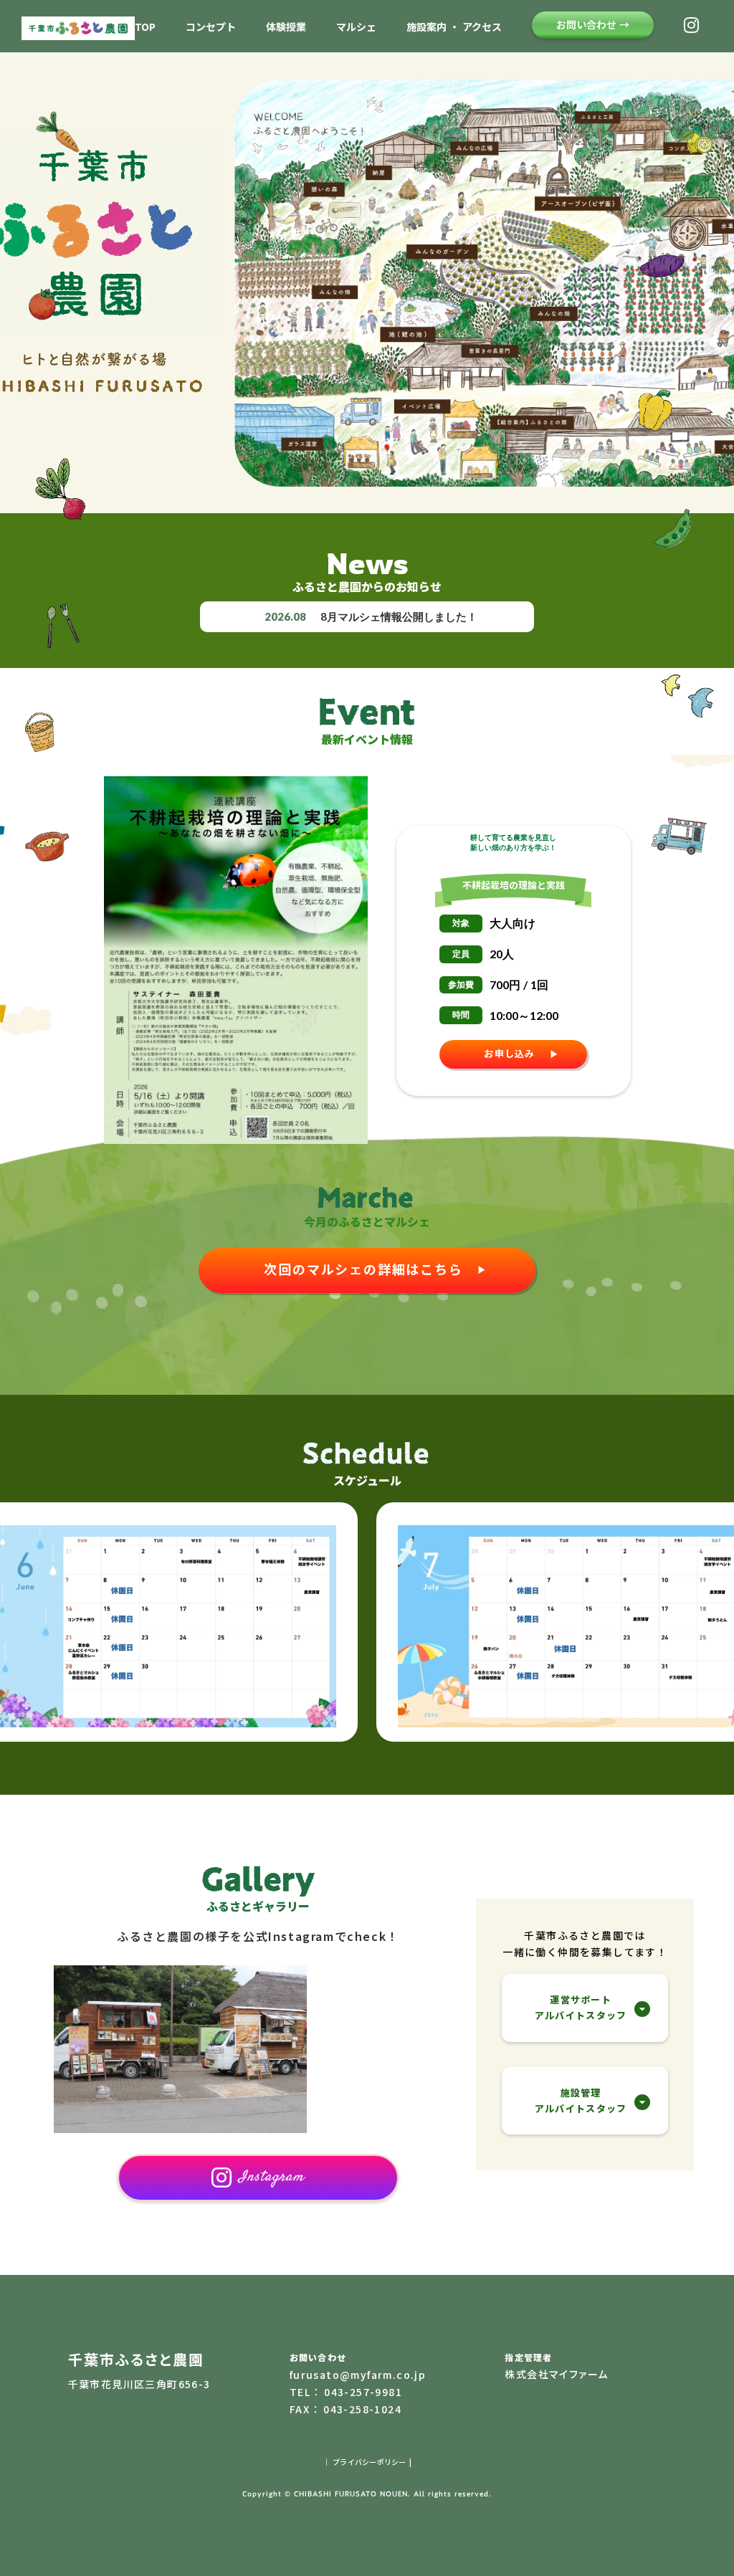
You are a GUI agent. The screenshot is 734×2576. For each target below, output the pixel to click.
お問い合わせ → (593, 24)
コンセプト (211, 27)
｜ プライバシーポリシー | (367, 2462)
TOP (145, 27)
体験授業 (286, 27)
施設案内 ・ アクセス (454, 27)
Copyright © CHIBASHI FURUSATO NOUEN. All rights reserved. (367, 2494)
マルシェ (356, 27)
